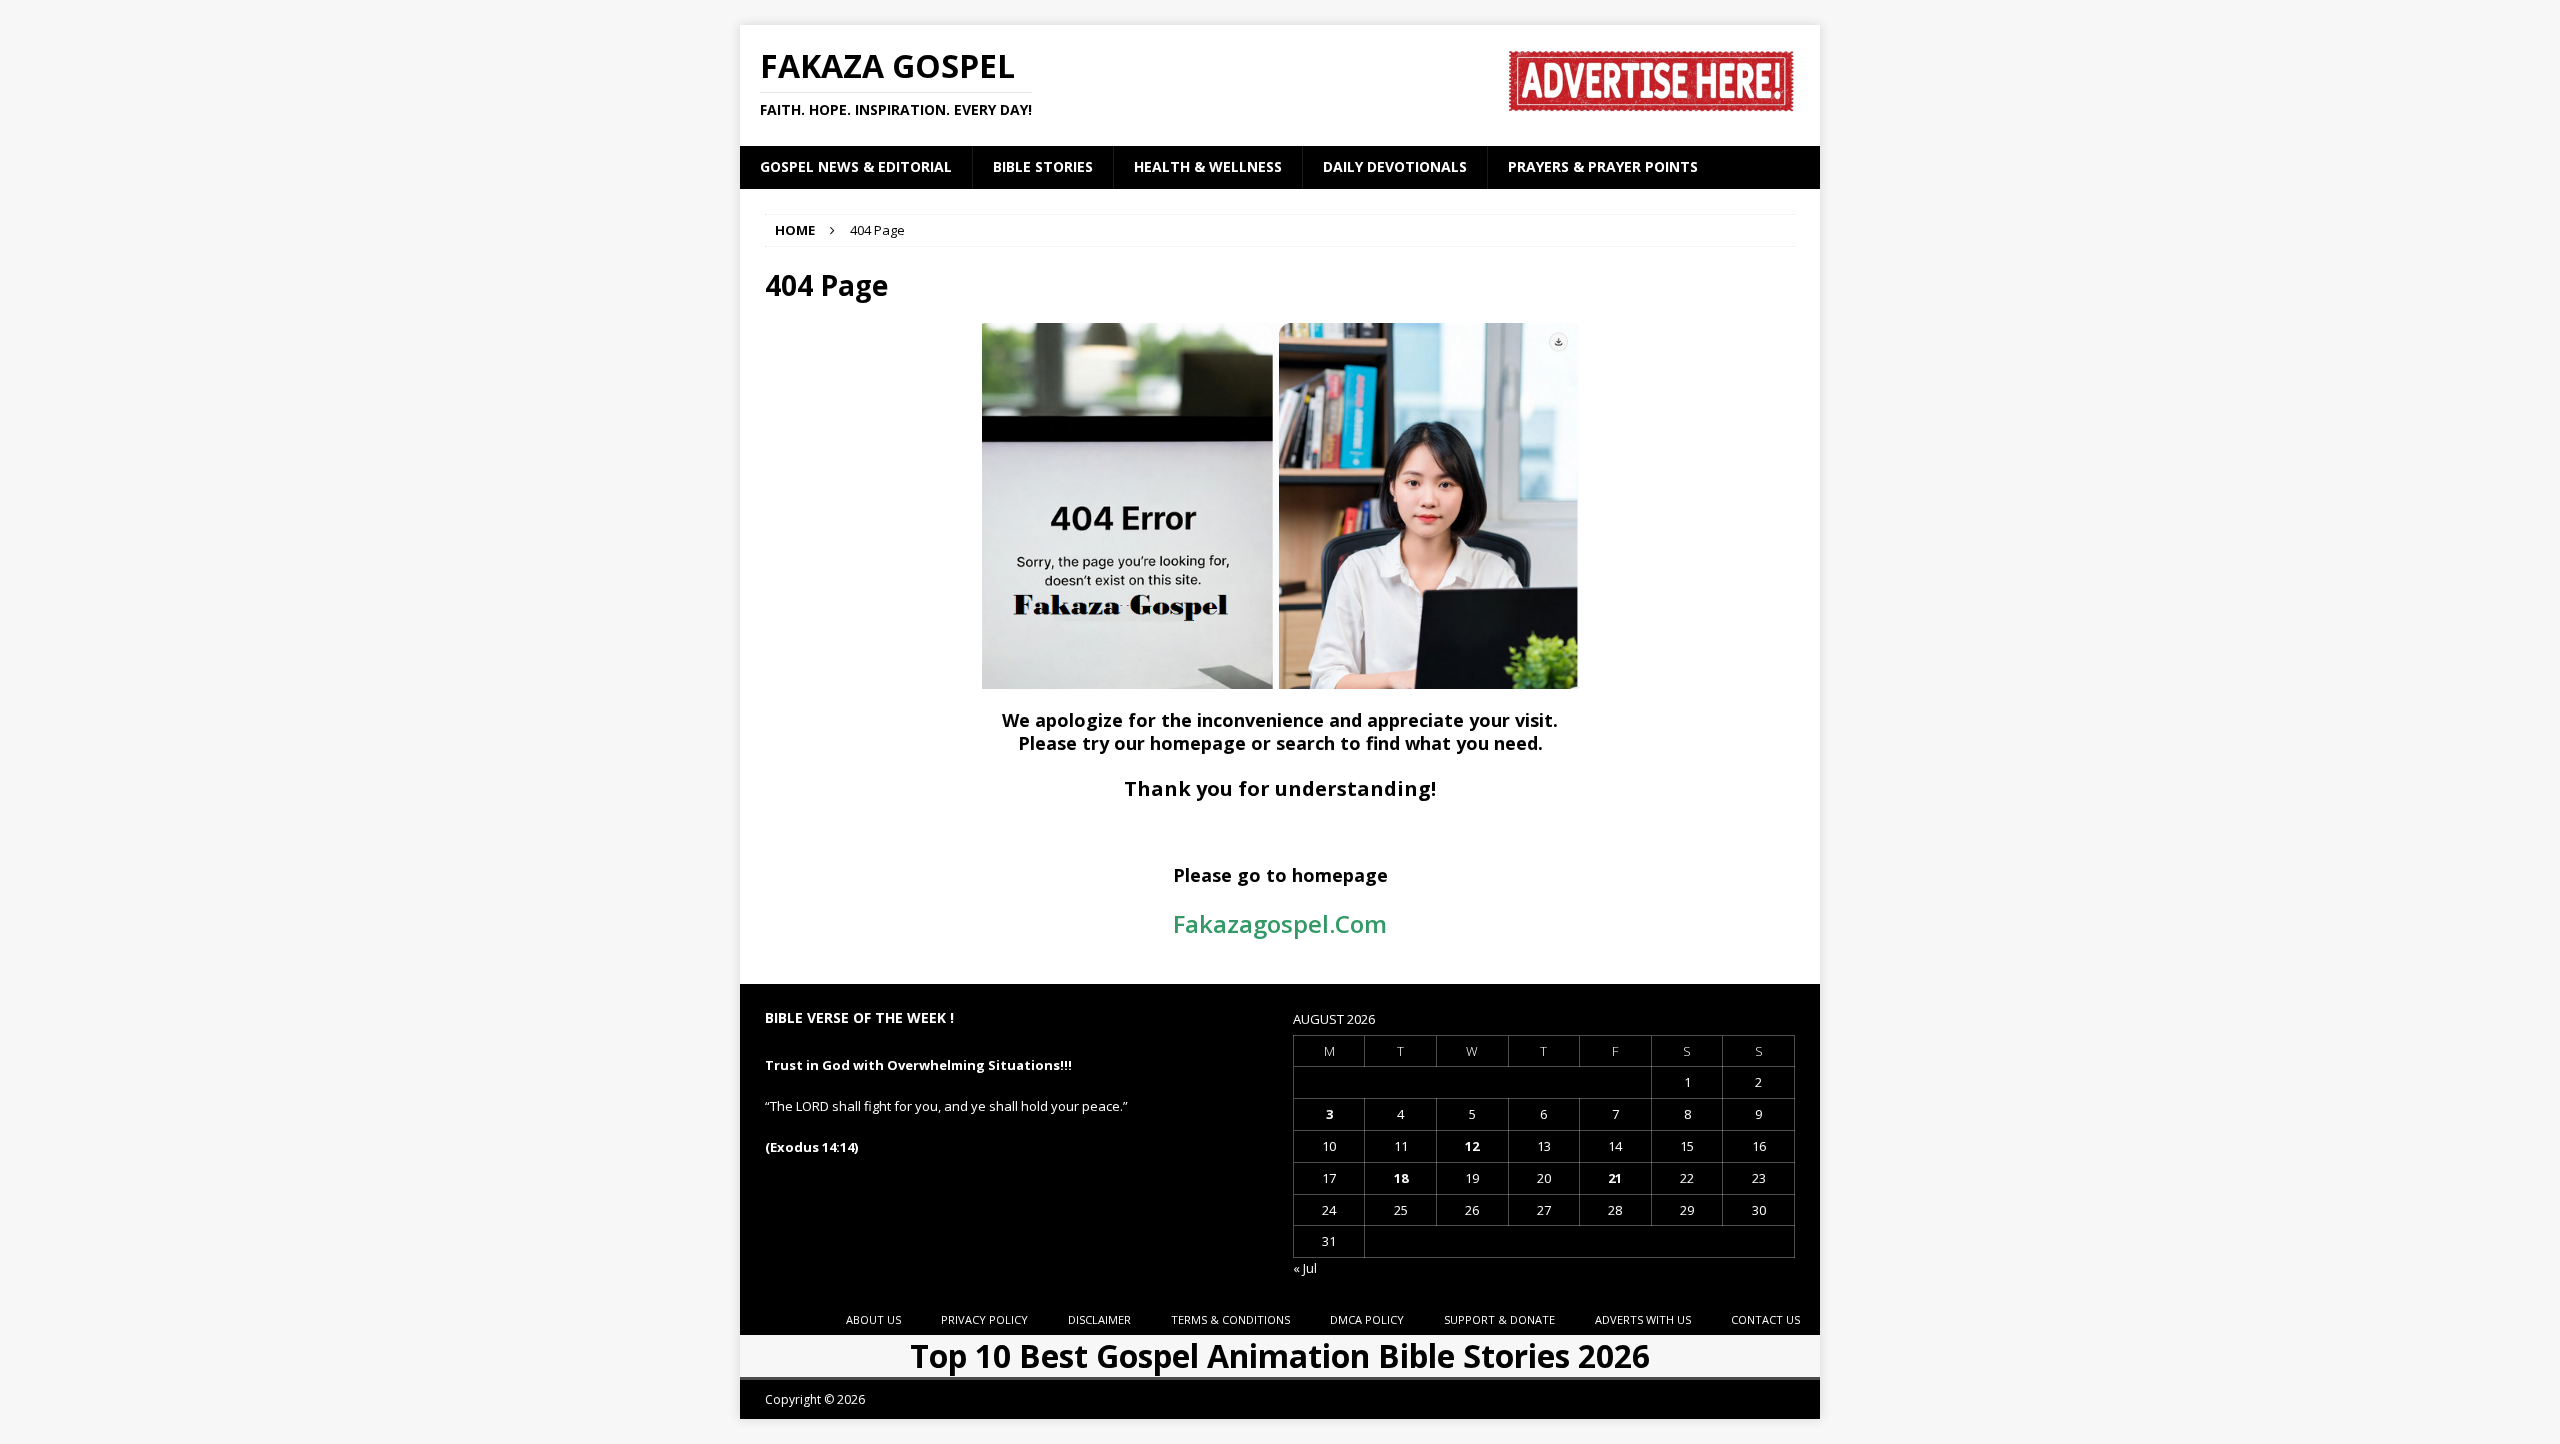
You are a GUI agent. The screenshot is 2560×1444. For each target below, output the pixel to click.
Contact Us (1765, 1319)
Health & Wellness (1208, 166)
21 (1615, 1178)
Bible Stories (1043, 166)
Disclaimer (1099, 1319)
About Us (873, 1319)
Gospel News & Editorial (856, 166)
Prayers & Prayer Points (1603, 166)
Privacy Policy (984, 1319)
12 (1472, 1146)
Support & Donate (1499, 1319)
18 (1401, 1178)
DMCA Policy (1367, 1319)
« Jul (1305, 1268)
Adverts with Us (1643, 1319)
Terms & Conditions (1230, 1319)
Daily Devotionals (1395, 166)
